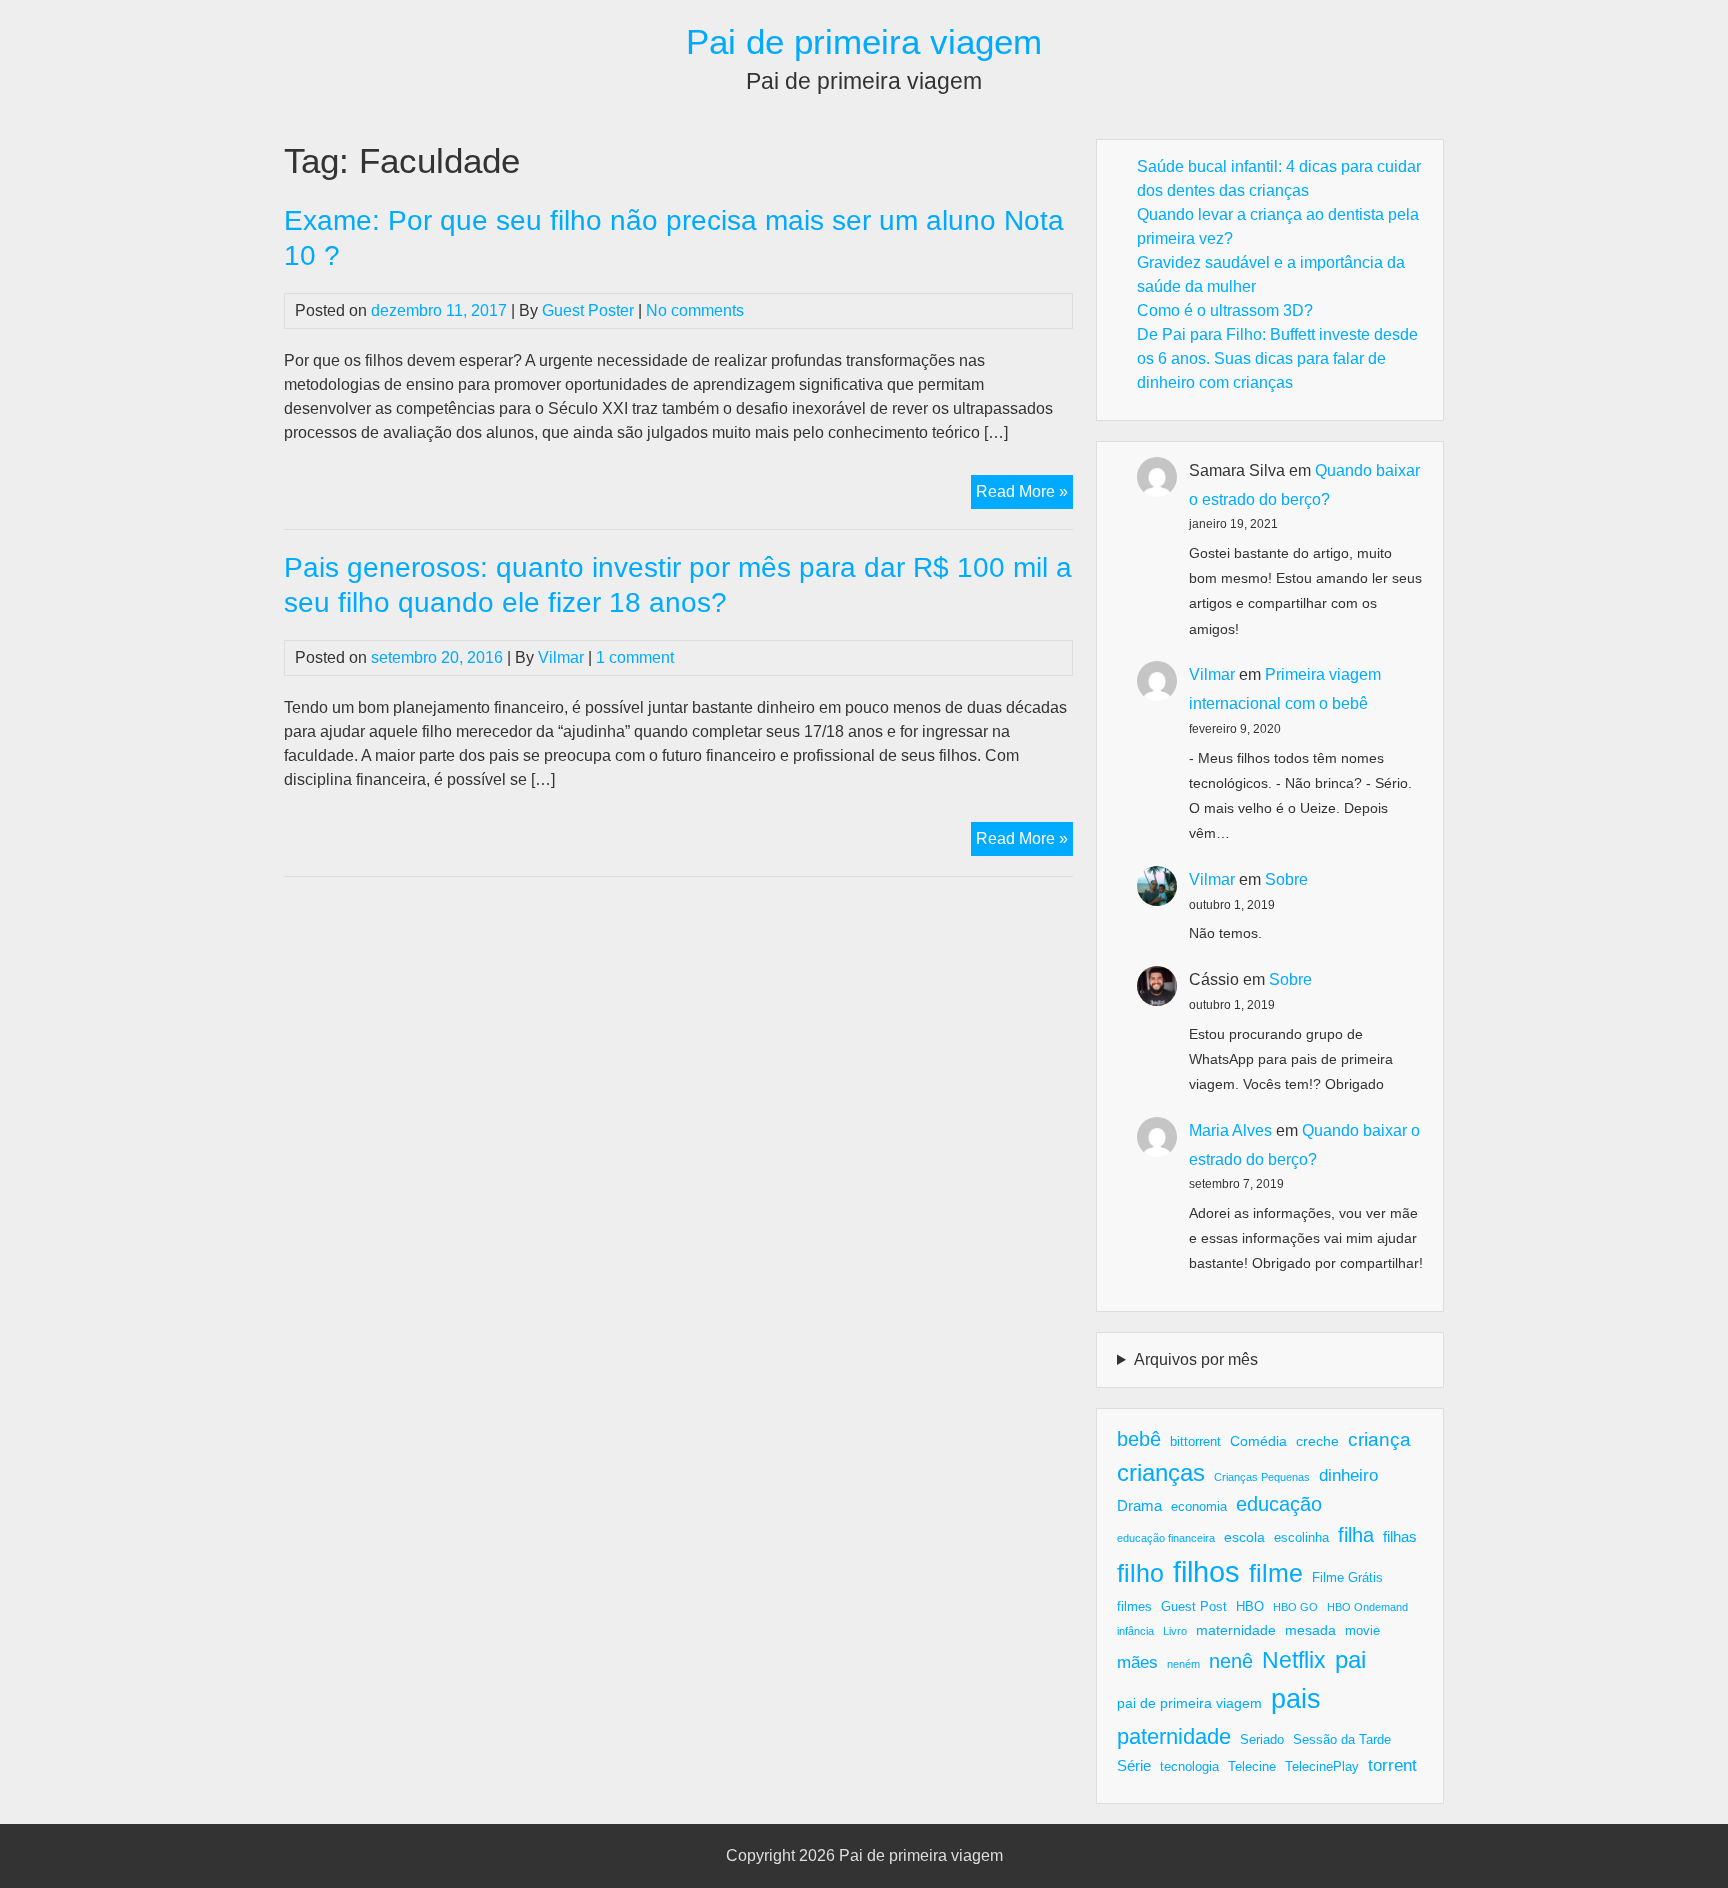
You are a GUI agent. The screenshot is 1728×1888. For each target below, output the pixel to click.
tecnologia (1189, 1767)
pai (1350, 1659)
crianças (1161, 1472)
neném (1183, 1664)
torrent (1392, 1765)
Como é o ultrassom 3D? (1225, 310)
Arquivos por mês (1196, 1359)
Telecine (1252, 1767)
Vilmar (561, 657)
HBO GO (1295, 1607)
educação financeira (1166, 1538)
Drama (1139, 1505)
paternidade (1174, 1736)
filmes (1134, 1607)
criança (1379, 1439)
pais (1296, 1698)
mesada (1310, 1630)
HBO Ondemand (1367, 1607)
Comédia (1258, 1441)
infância (1135, 1631)
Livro (1175, 1631)
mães (1137, 1662)
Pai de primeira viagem (864, 41)
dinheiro (1348, 1475)
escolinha (1301, 1538)
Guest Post (1194, 1607)
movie (1362, 1631)
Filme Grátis (1347, 1578)
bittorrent (1195, 1442)
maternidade (1236, 1630)
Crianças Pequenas (1262, 1477)
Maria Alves (1230, 1130)
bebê (1139, 1439)
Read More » (1024, 495)
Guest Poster (588, 310)
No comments (695, 310)
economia (1199, 1507)
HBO (1250, 1607)
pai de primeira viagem (1189, 1703)
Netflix (1294, 1660)
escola (1244, 1537)
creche (1317, 1441)
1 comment (635, 657)
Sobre (1286, 879)
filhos (1206, 1571)
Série (1134, 1765)
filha (1356, 1535)
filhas (1400, 1536)
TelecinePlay (1322, 1767)
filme (1276, 1573)
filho (1140, 1573)
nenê (1231, 1661)
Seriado (1262, 1740)
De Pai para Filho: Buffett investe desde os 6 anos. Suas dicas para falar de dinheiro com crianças (1277, 358)
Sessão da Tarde (1342, 1740)
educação (1279, 1504)
